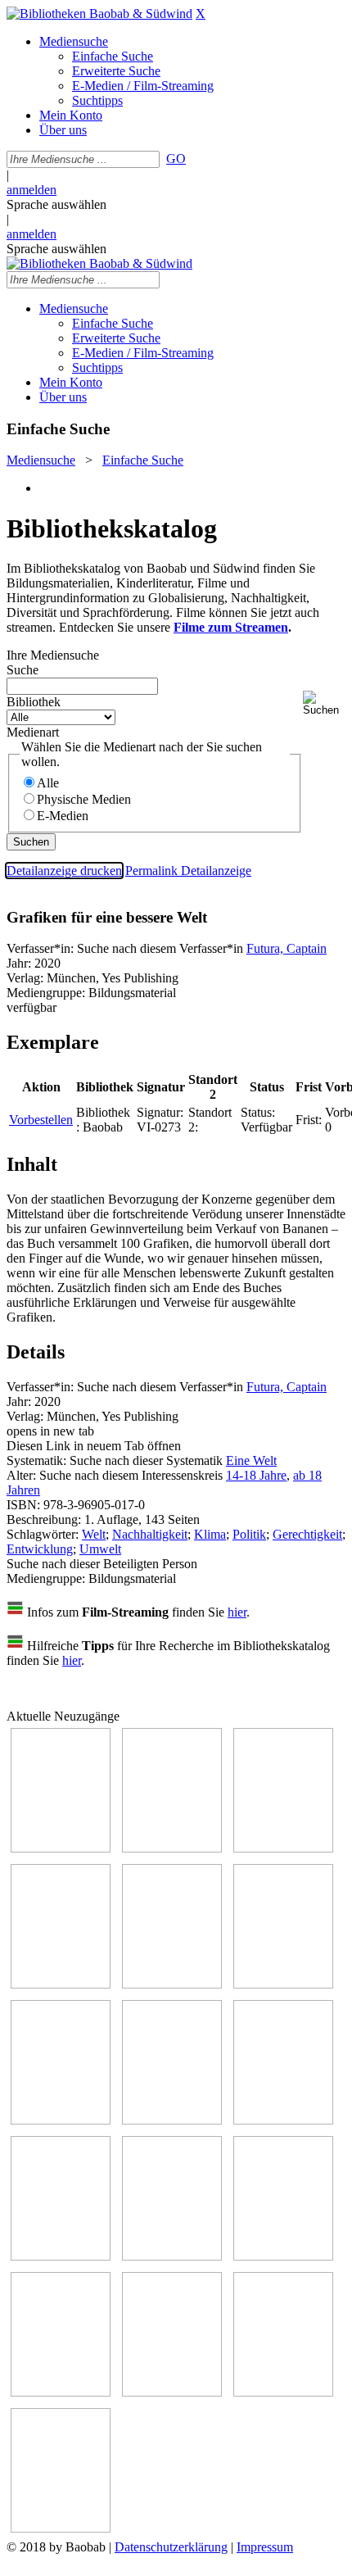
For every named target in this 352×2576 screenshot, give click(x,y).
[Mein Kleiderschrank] (61, 2528)
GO (176, 159)
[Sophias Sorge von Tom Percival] (172, 1984)
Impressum (265, 2547)
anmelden (32, 190)
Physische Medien (84, 799)
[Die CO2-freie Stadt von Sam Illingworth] (283, 1848)
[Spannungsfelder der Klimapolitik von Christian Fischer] (172, 1848)
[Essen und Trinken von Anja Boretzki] (61, 2392)
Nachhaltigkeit (150, 1534)
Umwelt (100, 1549)
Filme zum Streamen (231, 627)
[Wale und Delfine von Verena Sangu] (61, 1984)
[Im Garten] (283, 2120)
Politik (249, 1534)
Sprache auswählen (56, 204)
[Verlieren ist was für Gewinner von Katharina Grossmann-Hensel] (283, 1984)
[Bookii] (61, 2120)
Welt (94, 1534)
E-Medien (63, 816)
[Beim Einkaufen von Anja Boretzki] (283, 2392)
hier (237, 1612)
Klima (210, 1534)
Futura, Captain (287, 948)
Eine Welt (251, 1460)
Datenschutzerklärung (171, 2547)
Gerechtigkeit (307, 1534)
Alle (48, 783)
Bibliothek (34, 702)
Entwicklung (40, 1549)
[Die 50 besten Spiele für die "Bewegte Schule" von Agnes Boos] (283, 2256)
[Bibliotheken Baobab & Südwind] (99, 14)
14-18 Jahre (256, 1475)
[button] (324, 703)
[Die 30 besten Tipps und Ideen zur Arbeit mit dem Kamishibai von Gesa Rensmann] (61, 1848)
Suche (23, 670)
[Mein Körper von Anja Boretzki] (172, 2392)
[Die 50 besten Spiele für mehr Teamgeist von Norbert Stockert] (61, 2256)
